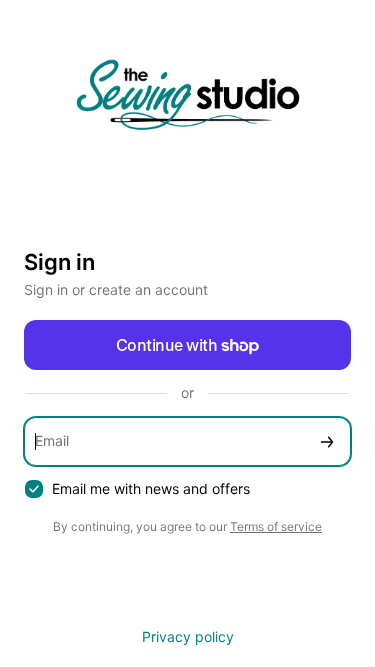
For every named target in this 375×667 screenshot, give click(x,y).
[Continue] (327, 441)
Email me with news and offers (151, 488)
